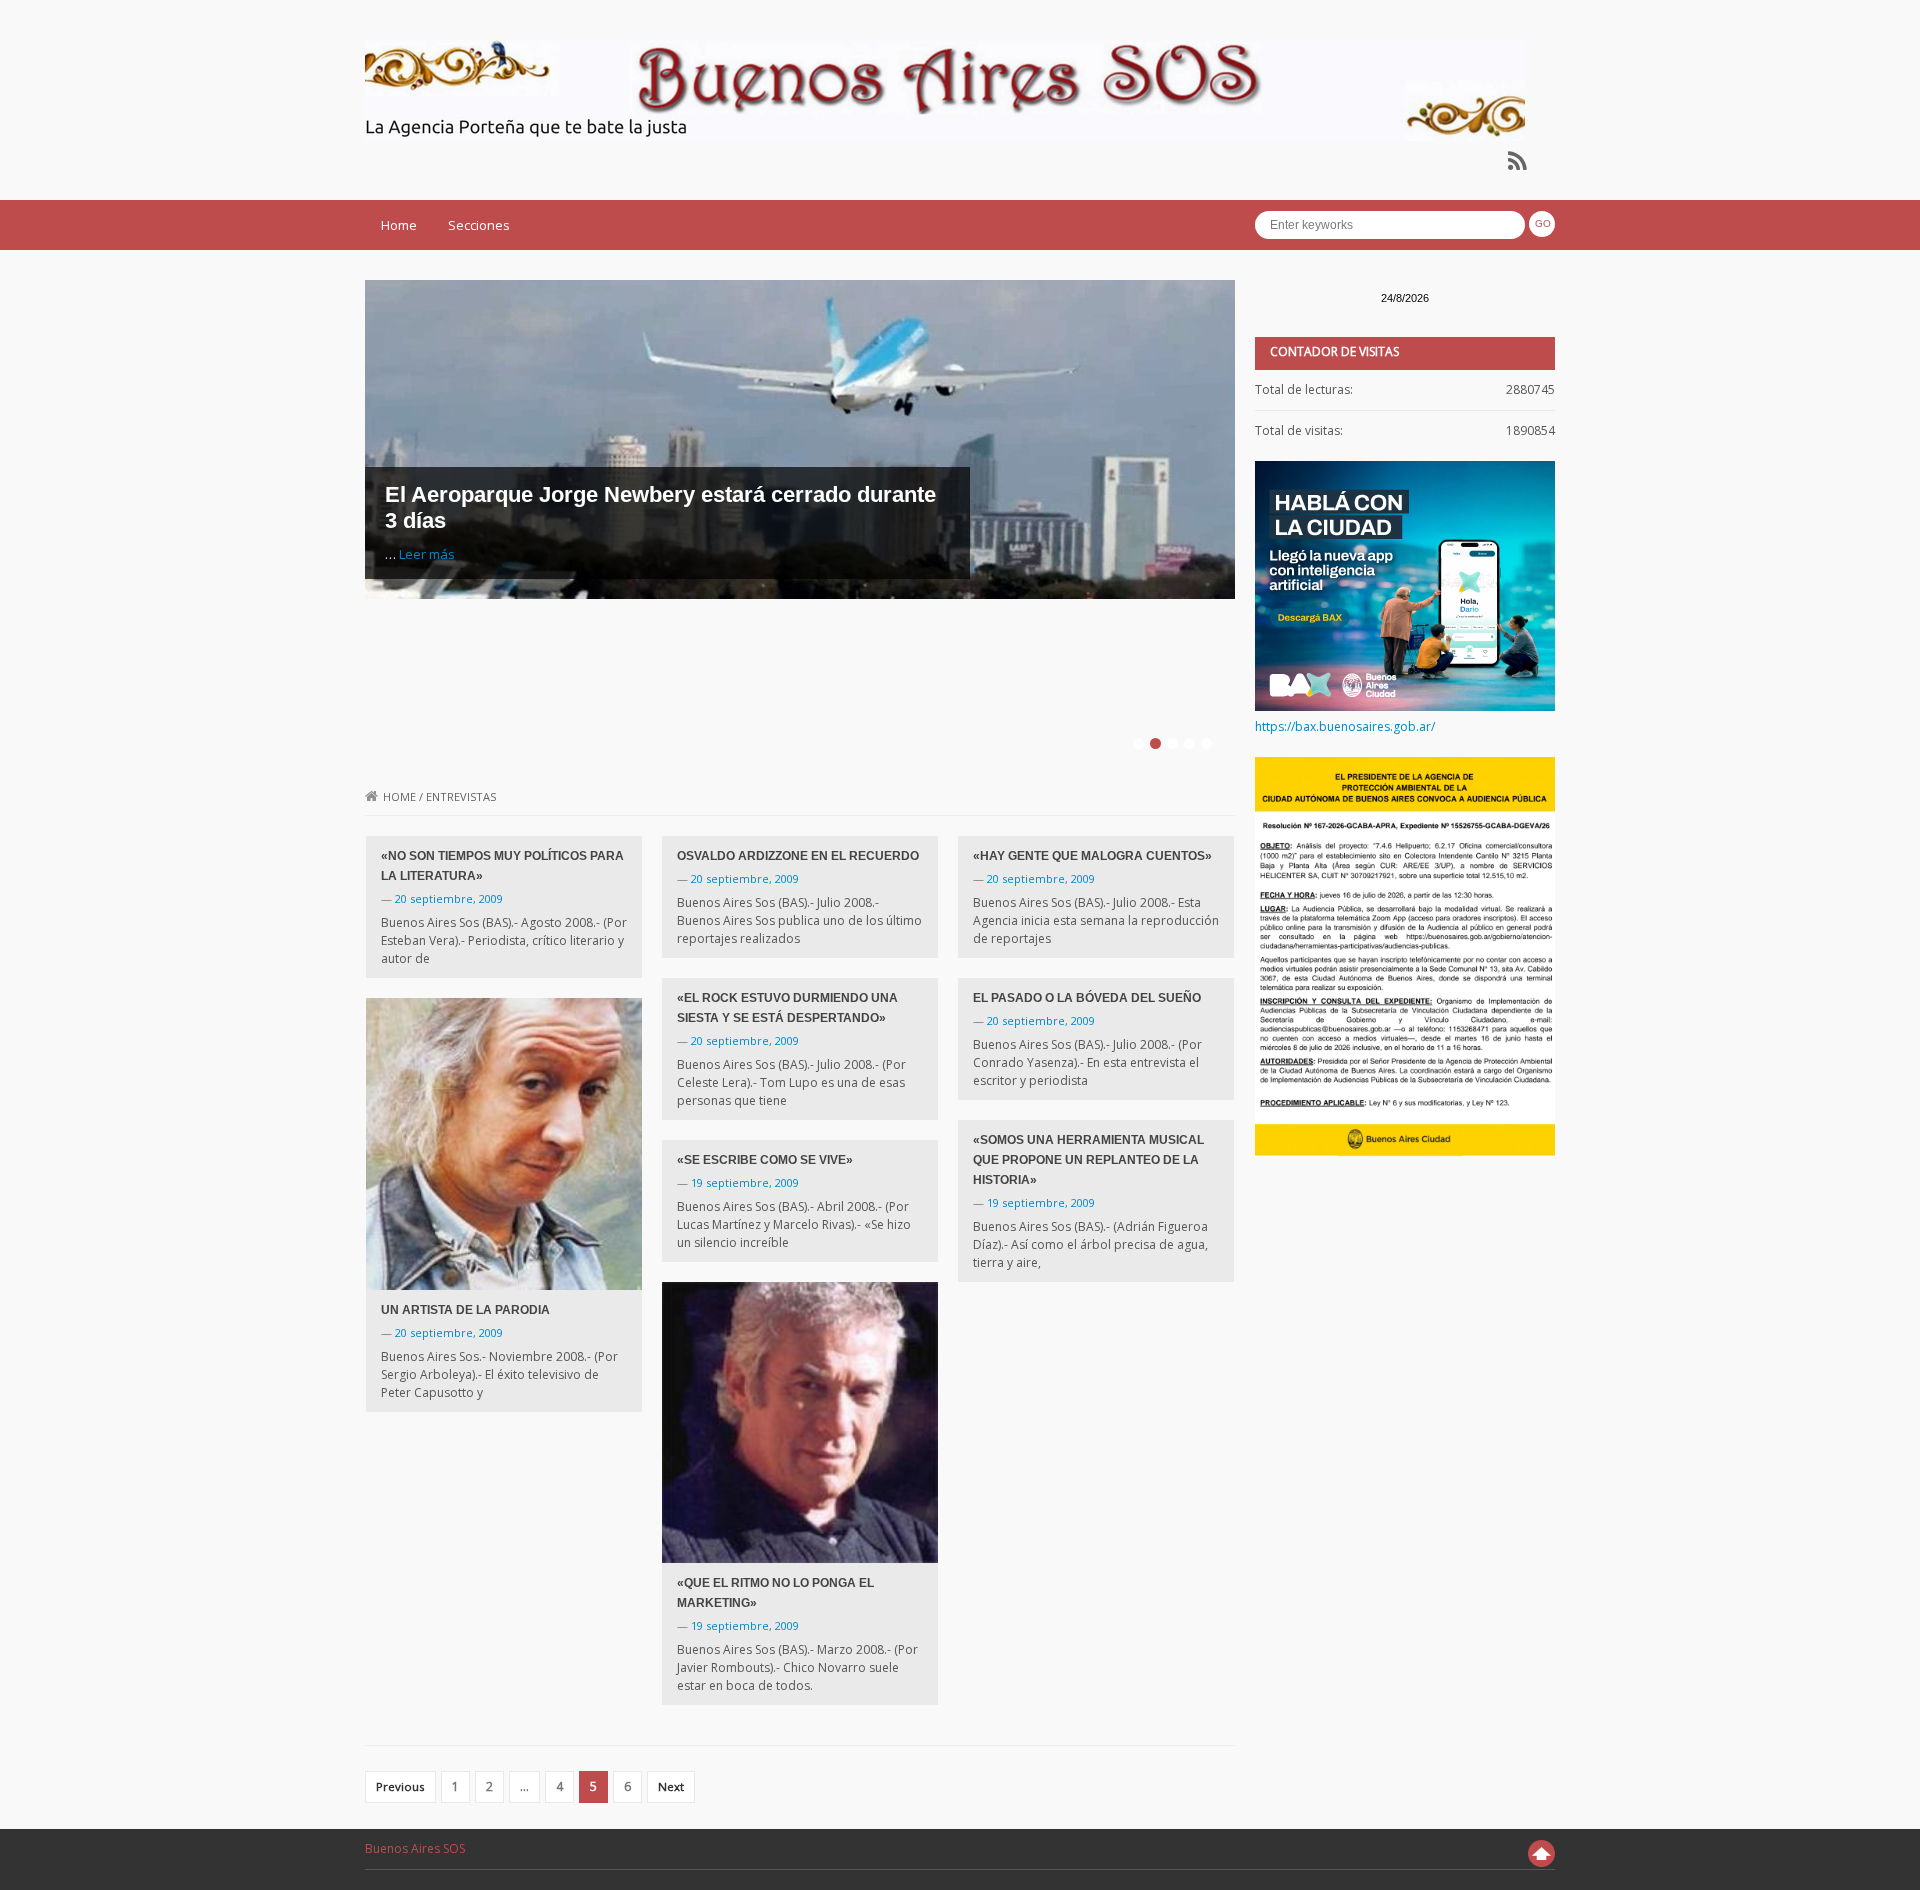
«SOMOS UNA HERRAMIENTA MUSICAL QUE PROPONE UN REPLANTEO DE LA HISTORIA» (1088, 1160)
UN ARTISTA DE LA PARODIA (465, 1310)
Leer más (427, 554)
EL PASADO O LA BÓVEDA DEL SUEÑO (1087, 998)
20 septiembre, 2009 (449, 898)
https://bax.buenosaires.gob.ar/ (1345, 726)
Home (399, 225)
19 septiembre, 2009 (1041, 1202)
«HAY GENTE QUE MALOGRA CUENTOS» (1092, 856)
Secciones (479, 225)
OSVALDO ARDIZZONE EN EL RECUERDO (798, 856)
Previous (400, 1786)
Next (671, 1786)
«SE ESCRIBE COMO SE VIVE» (765, 1160)
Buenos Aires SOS (415, 1848)
